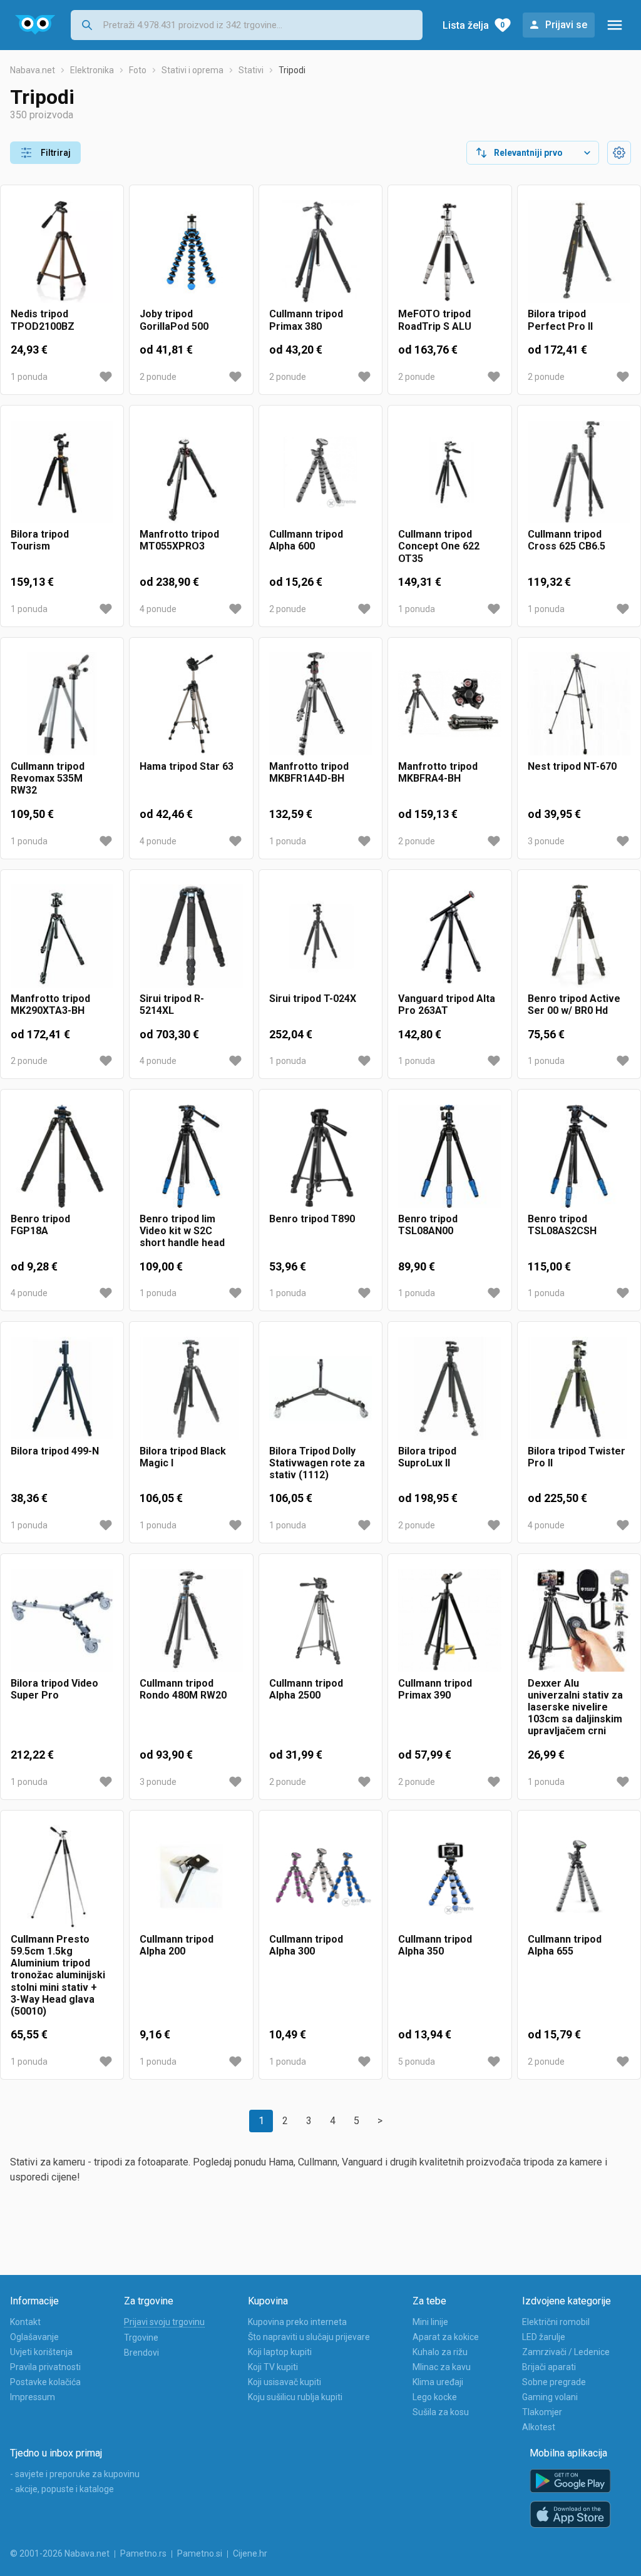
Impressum (33, 2397)
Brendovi (141, 2353)
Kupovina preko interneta (297, 2322)
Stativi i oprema (192, 70)
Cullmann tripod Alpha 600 (306, 540)
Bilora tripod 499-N (55, 1451)
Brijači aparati (549, 2367)
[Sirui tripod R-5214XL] (191, 936)
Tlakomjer (542, 2412)
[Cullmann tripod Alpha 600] (320, 472)
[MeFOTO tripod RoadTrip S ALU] (449, 252)
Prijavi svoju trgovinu (164, 2322)
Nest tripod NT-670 (572, 766)
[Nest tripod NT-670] (579, 704)
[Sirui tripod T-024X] (320, 936)
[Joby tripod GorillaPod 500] (191, 252)
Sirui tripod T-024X (313, 999)
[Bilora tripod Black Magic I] (191, 1388)
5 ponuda (417, 2062)
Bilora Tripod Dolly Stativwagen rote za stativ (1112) (317, 1463)
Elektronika (92, 70)
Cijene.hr (250, 2553)
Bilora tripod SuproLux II (427, 1457)
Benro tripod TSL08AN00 (428, 1225)
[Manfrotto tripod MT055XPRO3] (191, 472)
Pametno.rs (143, 2553)
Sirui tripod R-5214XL (172, 1004)
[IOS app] (570, 2515)
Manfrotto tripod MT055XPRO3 (179, 540)
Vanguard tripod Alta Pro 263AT (447, 1004)
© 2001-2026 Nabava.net (60, 2553)
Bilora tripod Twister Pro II (577, 1457)
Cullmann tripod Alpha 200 (177, 1945)
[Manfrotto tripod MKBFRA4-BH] (449, 704)
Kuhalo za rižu (440, 2352)
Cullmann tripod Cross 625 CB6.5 (567, 540)
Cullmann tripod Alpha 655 (565, 1945)
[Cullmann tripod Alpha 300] (320, 1877)
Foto (138, 70)
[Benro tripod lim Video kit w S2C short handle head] (191, 1156)
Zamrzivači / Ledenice (566, 2352)
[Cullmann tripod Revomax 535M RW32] (62, 704)
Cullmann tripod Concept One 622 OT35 (439, 546)
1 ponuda (29, 377)
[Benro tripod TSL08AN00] (449, 1156)
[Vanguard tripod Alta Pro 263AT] (449, 936)
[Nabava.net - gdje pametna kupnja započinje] (35, 25)
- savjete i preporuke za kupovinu (75, 2474)
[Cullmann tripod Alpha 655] (579, 1877)
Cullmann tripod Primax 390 (435, 1689)
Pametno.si (200, 2553)
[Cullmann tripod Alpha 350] (449, 1877)
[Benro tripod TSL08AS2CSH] (579, 1156)
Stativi (251, 70)
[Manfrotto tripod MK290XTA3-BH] (62, 936)
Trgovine (141, 2338)
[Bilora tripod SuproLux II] (449, 1388)
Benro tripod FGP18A (40, 1225)
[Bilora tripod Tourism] (62, 472)
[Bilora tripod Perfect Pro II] (579, 252)
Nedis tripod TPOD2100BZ (43, 320)
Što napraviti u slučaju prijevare (309, 2337)
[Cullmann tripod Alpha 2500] (320, 1620)
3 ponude (546, 841)
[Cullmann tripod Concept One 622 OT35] (449, 472)
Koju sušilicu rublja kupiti (295, 2397)
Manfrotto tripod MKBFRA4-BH (438, 772)
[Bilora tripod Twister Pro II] (579, 1388)
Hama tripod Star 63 (187, 766)
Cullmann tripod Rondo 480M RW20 (183, 1689)
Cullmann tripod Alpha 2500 (306, 1689)
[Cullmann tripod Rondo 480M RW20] (191, 1620)
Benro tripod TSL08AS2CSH (562, 1225)
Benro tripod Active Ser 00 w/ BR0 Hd (574, 1004)
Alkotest (539, 2427)
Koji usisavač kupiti (285, 2382)
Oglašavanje (34, 2337)
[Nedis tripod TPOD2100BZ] (62, 252)
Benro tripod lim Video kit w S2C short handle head (182, 1231)
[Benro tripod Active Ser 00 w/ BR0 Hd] (579, 936)
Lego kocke (435, 2397)
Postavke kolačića (45, 2382)
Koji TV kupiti (273, 2367)
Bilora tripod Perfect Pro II (560, 320)
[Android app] (570, 2481)
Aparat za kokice (446, 2337)
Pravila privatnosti (45, 2367)
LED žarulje (544, 2337)
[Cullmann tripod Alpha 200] (191, 1877)
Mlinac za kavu (442, 2367)
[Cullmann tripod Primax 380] (320, 252)
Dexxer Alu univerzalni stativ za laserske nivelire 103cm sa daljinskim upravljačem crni (575, 1707)
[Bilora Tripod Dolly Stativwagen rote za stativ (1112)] (320, 1388)
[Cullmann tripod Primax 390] (449, 1620)
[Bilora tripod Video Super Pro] (62, 1620)
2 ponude (158, 377)
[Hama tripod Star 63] (191, 704)
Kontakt (25, 2322)
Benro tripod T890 (312, 1219)
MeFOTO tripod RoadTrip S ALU (435, 320)
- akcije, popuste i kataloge (62, 2489)
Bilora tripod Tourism (40, 540)
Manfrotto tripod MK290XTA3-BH (50, 1004)
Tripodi (292, 70)
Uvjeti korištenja (41, 2352)
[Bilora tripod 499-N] (62, 1388)
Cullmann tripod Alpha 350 (435, 1945)
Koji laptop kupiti (280, 2352)
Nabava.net (33, 70)
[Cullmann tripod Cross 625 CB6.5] (579, 472)
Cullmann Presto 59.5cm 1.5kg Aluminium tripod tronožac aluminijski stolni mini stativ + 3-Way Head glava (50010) (58, 1975)
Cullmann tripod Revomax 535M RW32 (48, 778)
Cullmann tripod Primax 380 (306, 320)
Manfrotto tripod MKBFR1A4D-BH (309, 772)
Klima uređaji (438, 2382)
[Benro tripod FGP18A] (62, 1156)
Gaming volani (550, 2397)
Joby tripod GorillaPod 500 (174, 320)
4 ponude (158, 609)
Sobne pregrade (554, 2382)
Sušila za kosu (441, 2412)
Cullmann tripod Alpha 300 (306, 1945)
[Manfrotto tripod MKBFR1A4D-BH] (320, 704)
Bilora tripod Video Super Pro (54, 1689)
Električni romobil (556, 2322)
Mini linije (430, 2322)
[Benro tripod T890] (320, 1156)
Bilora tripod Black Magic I (183, 1457)
